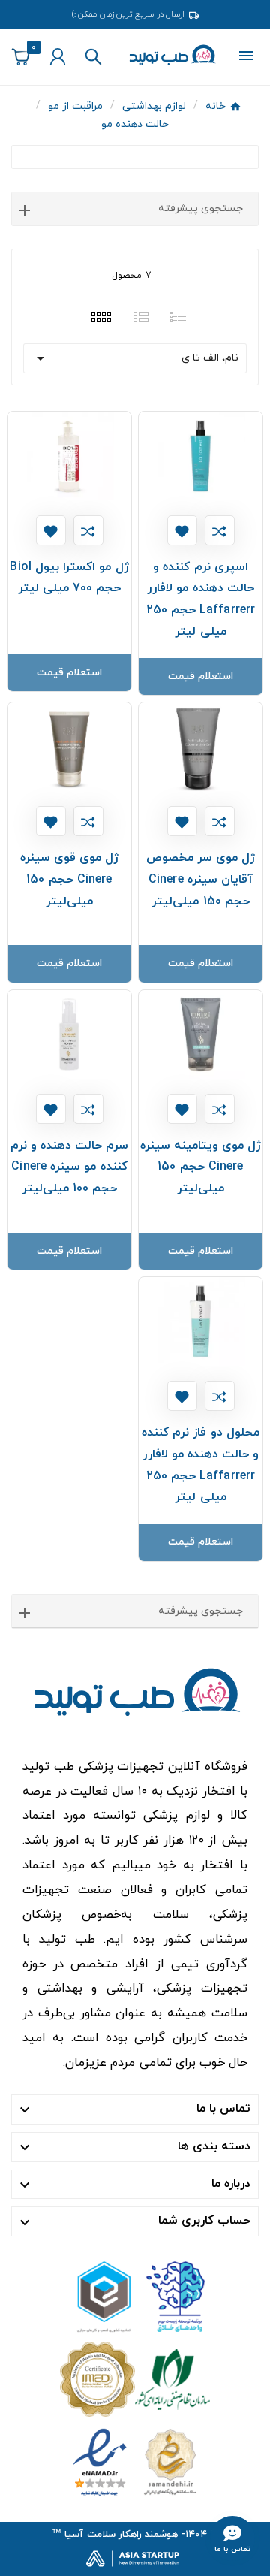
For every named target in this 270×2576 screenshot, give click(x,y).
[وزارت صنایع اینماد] (135, 2461)
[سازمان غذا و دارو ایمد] (135, 2378)
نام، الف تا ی (135, 358)
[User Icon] (58, 57)
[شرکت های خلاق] (135, 2295)
